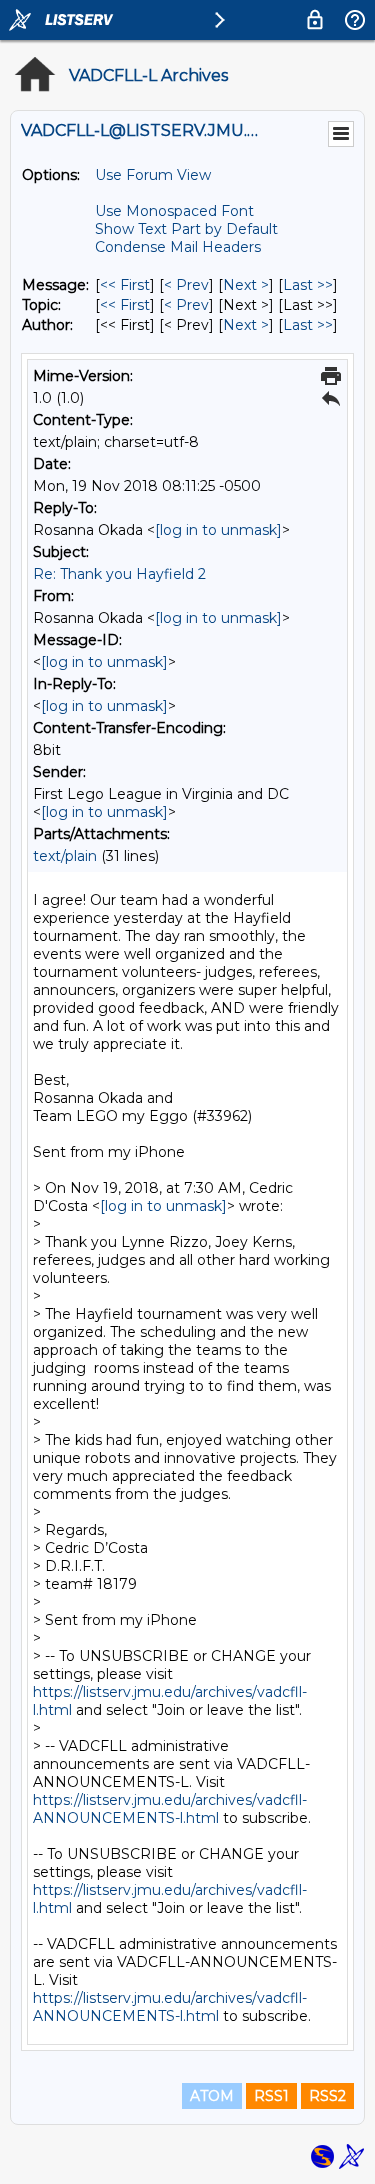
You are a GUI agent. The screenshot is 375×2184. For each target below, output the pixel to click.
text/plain (65, 856)
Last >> (308, 285)
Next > (246, 285)
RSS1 (271, 2096)
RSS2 (327, 2096)
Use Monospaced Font (174, 211)
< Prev (186, 285)
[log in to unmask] (218, 530)
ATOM (212, 2096)
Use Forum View (153, 175)
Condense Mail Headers (178, 247)
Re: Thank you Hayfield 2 (119, 574)
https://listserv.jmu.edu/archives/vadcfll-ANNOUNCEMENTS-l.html (170, 1809)
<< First (125, 285)
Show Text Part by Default (186, 229)
